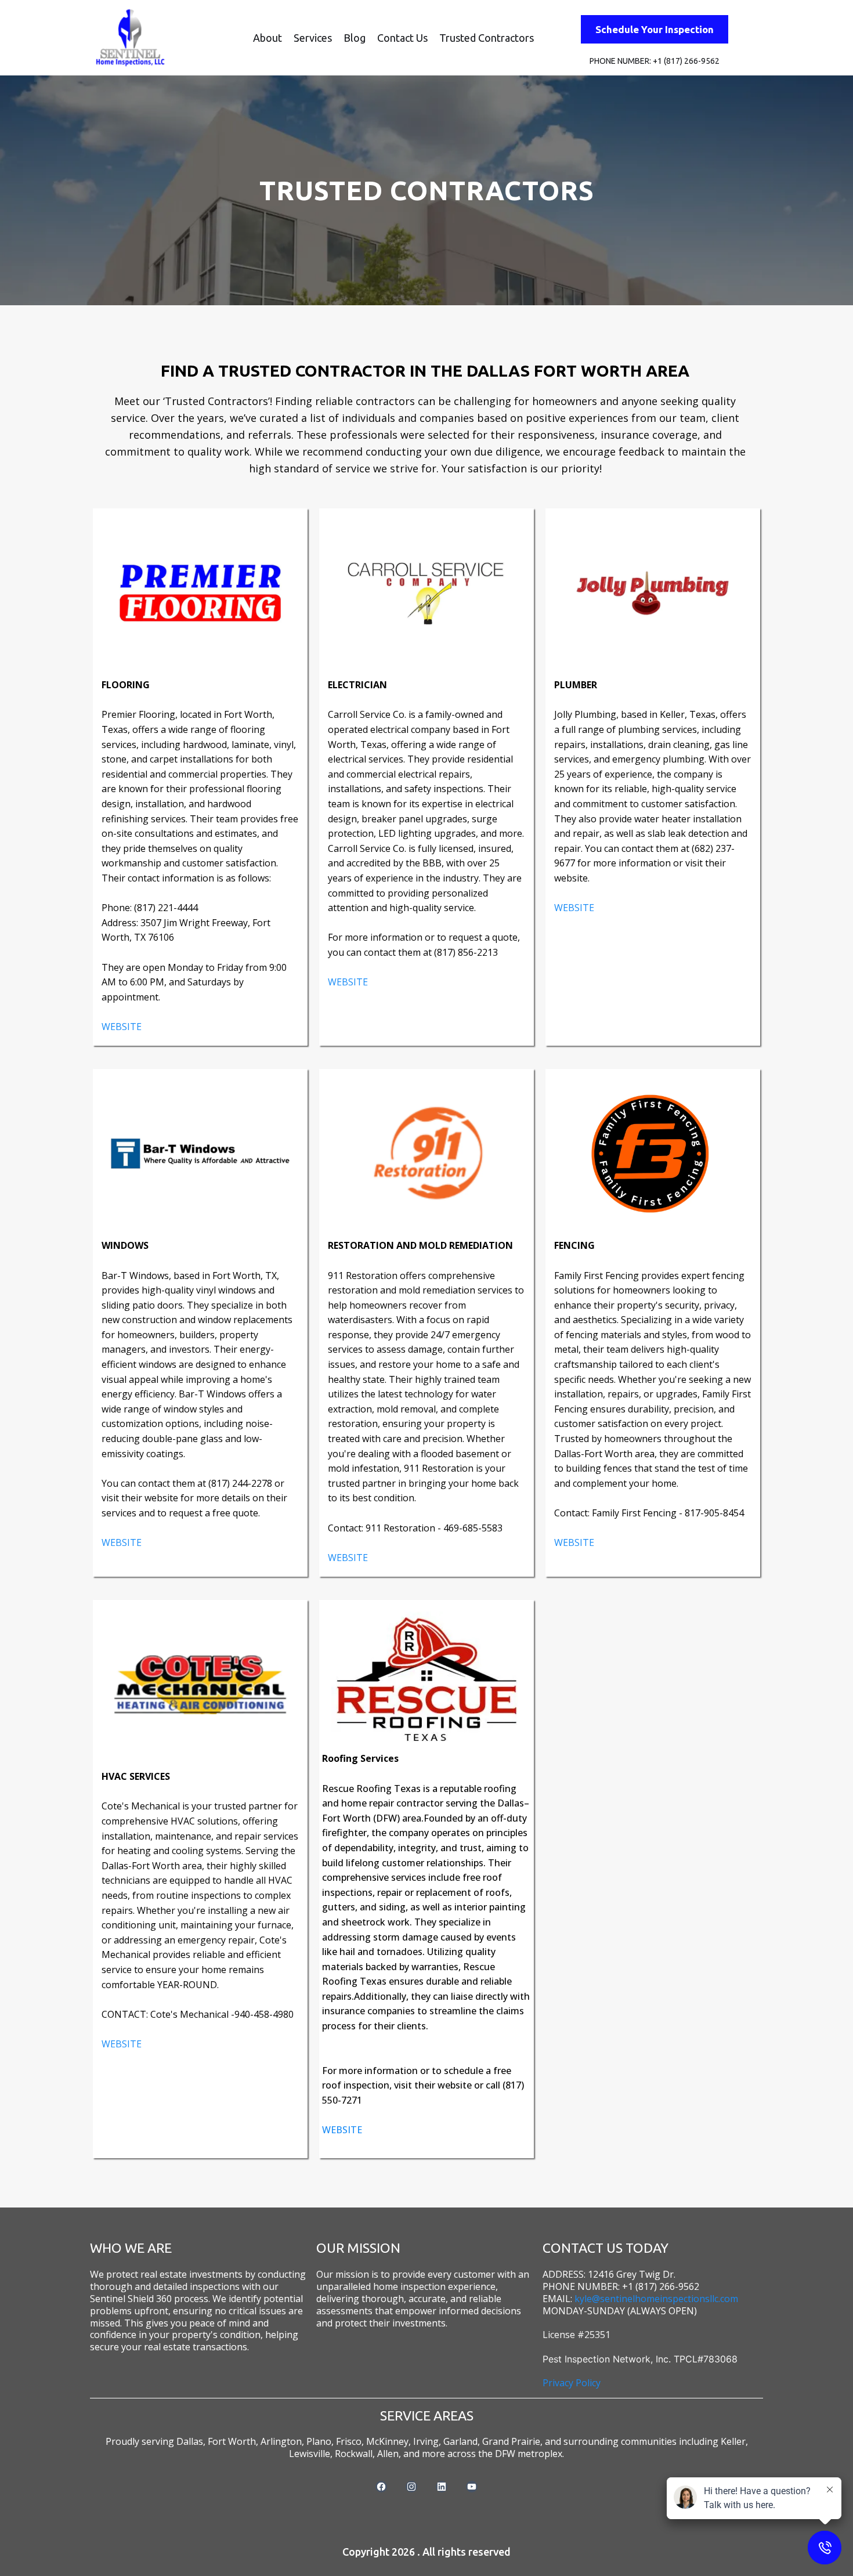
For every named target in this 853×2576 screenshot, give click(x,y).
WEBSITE (122, 1027)
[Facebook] (381, 2487)
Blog (355, 38)
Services (313, 38)
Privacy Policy (572, 2383)
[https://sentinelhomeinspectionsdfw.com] (131, 38)
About (268, 38)
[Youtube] (472, 2487)
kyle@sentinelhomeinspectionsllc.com (656, 2299)
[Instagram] (411, 2487)
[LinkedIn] (442, 2487)
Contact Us (402, 38)
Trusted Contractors (487, 38)
